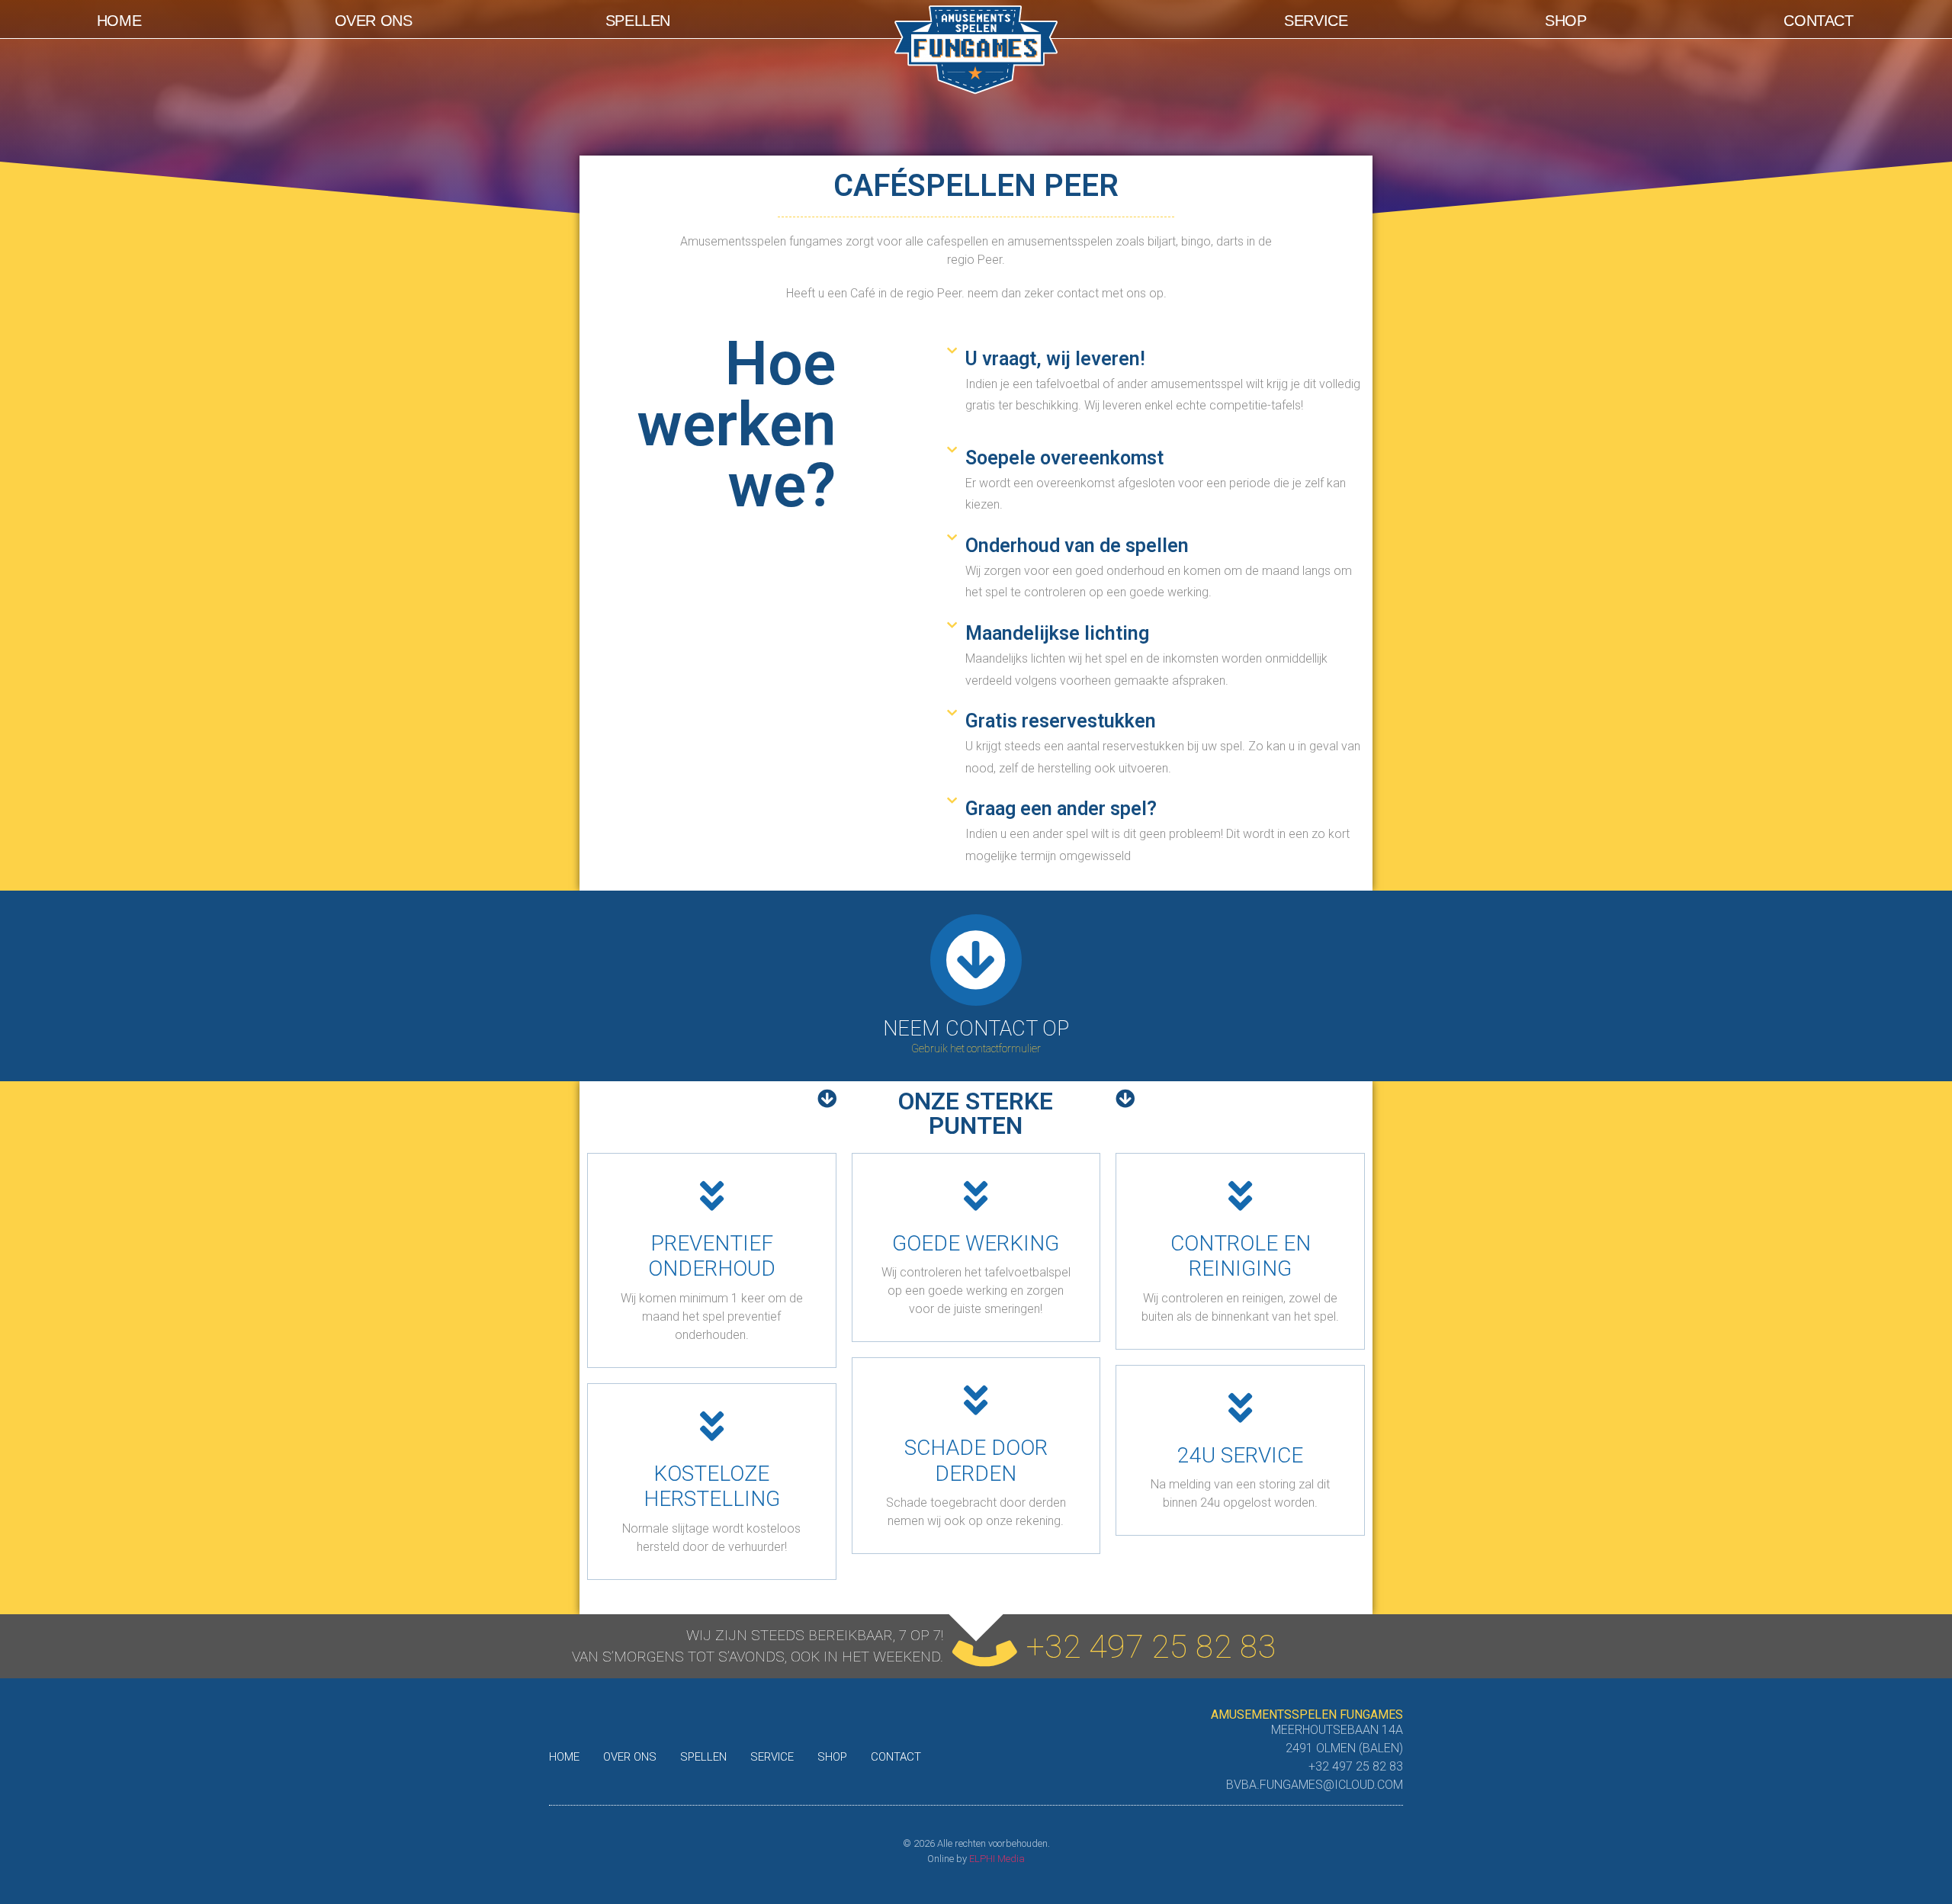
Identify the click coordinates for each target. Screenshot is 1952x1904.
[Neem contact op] (976, 960)
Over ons (374, 21)
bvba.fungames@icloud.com (1315, 1785)
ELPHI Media (997, 1859)
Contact (1818, 21)
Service (1316, 21)
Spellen (638, 21)
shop (1565, 21)
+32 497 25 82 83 (1151, 1646)
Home (119, 21)
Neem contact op (976, 1029)
